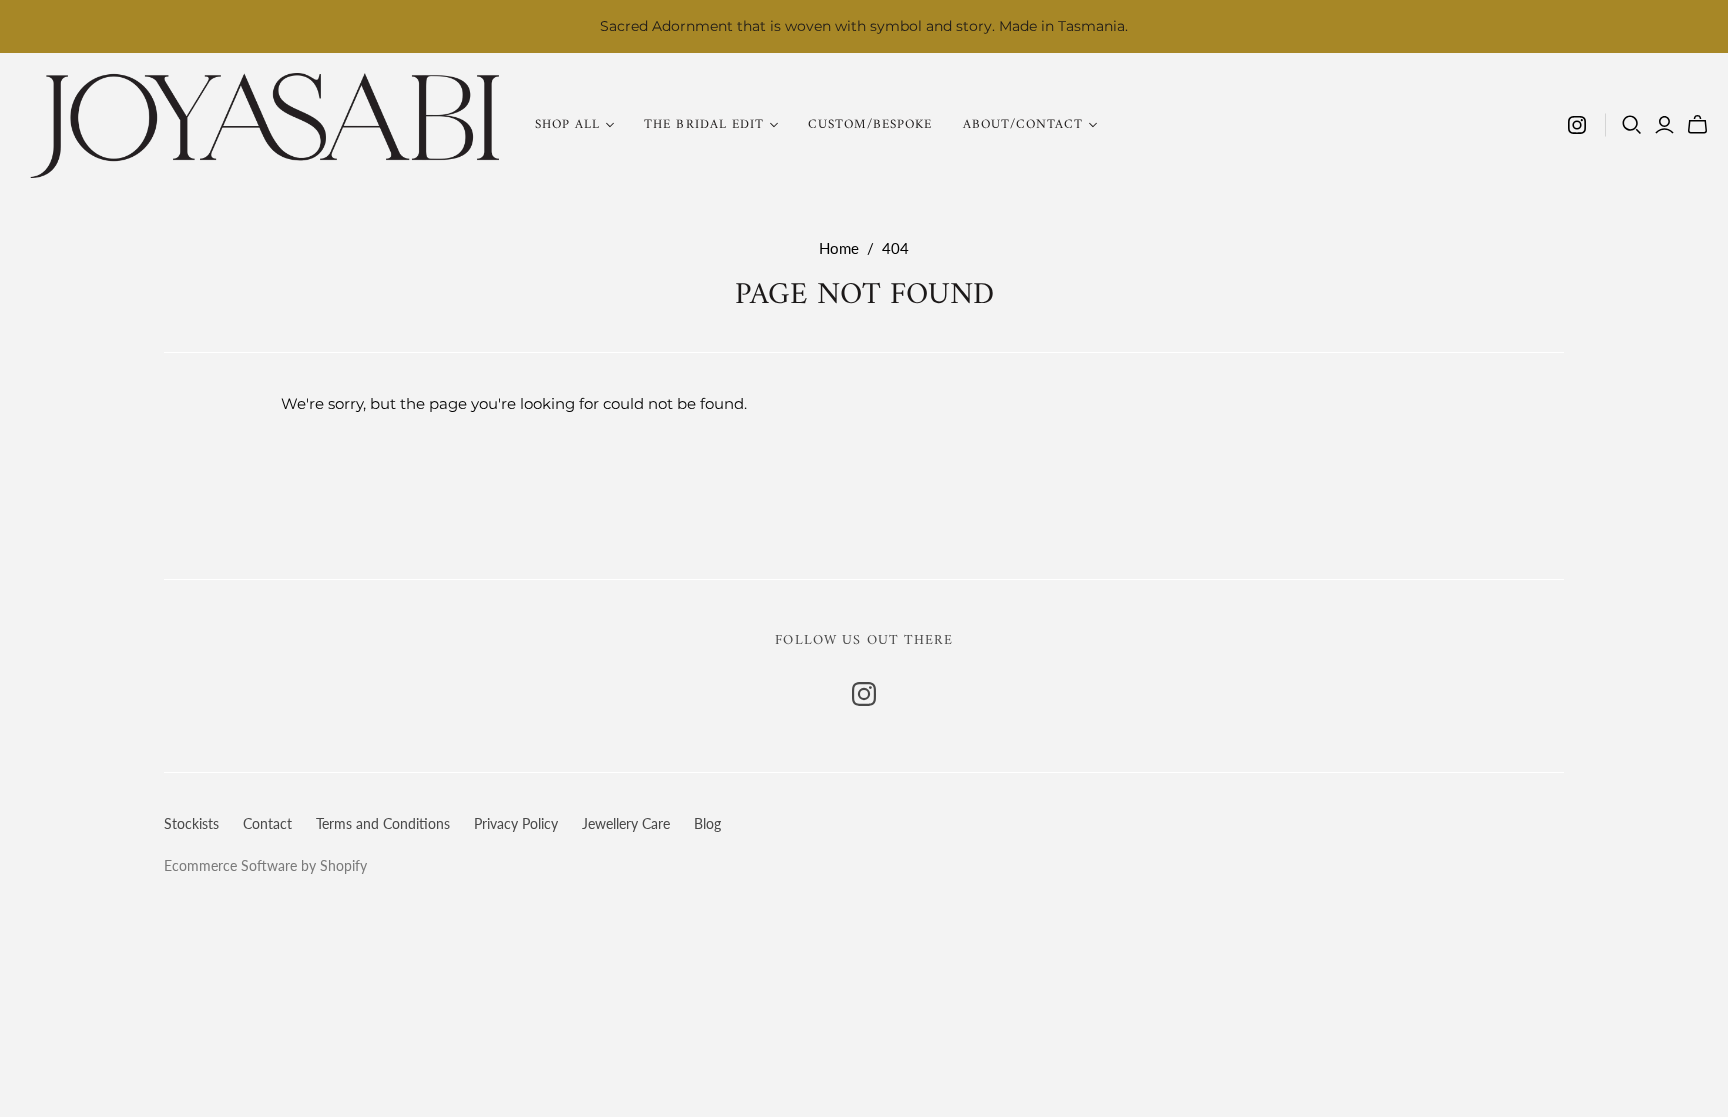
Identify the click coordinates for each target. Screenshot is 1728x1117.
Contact (267, 823)
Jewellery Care (626, 823)
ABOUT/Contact (1023, 124)
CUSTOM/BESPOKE (870, 124)
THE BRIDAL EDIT (704, 124)
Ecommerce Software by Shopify (265, 865)
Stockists (191, 823)
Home (839, 248)
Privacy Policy (516, 823)
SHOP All (567, 124)
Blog (707, 823)
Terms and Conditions (383, 823)
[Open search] (1632, 125)
